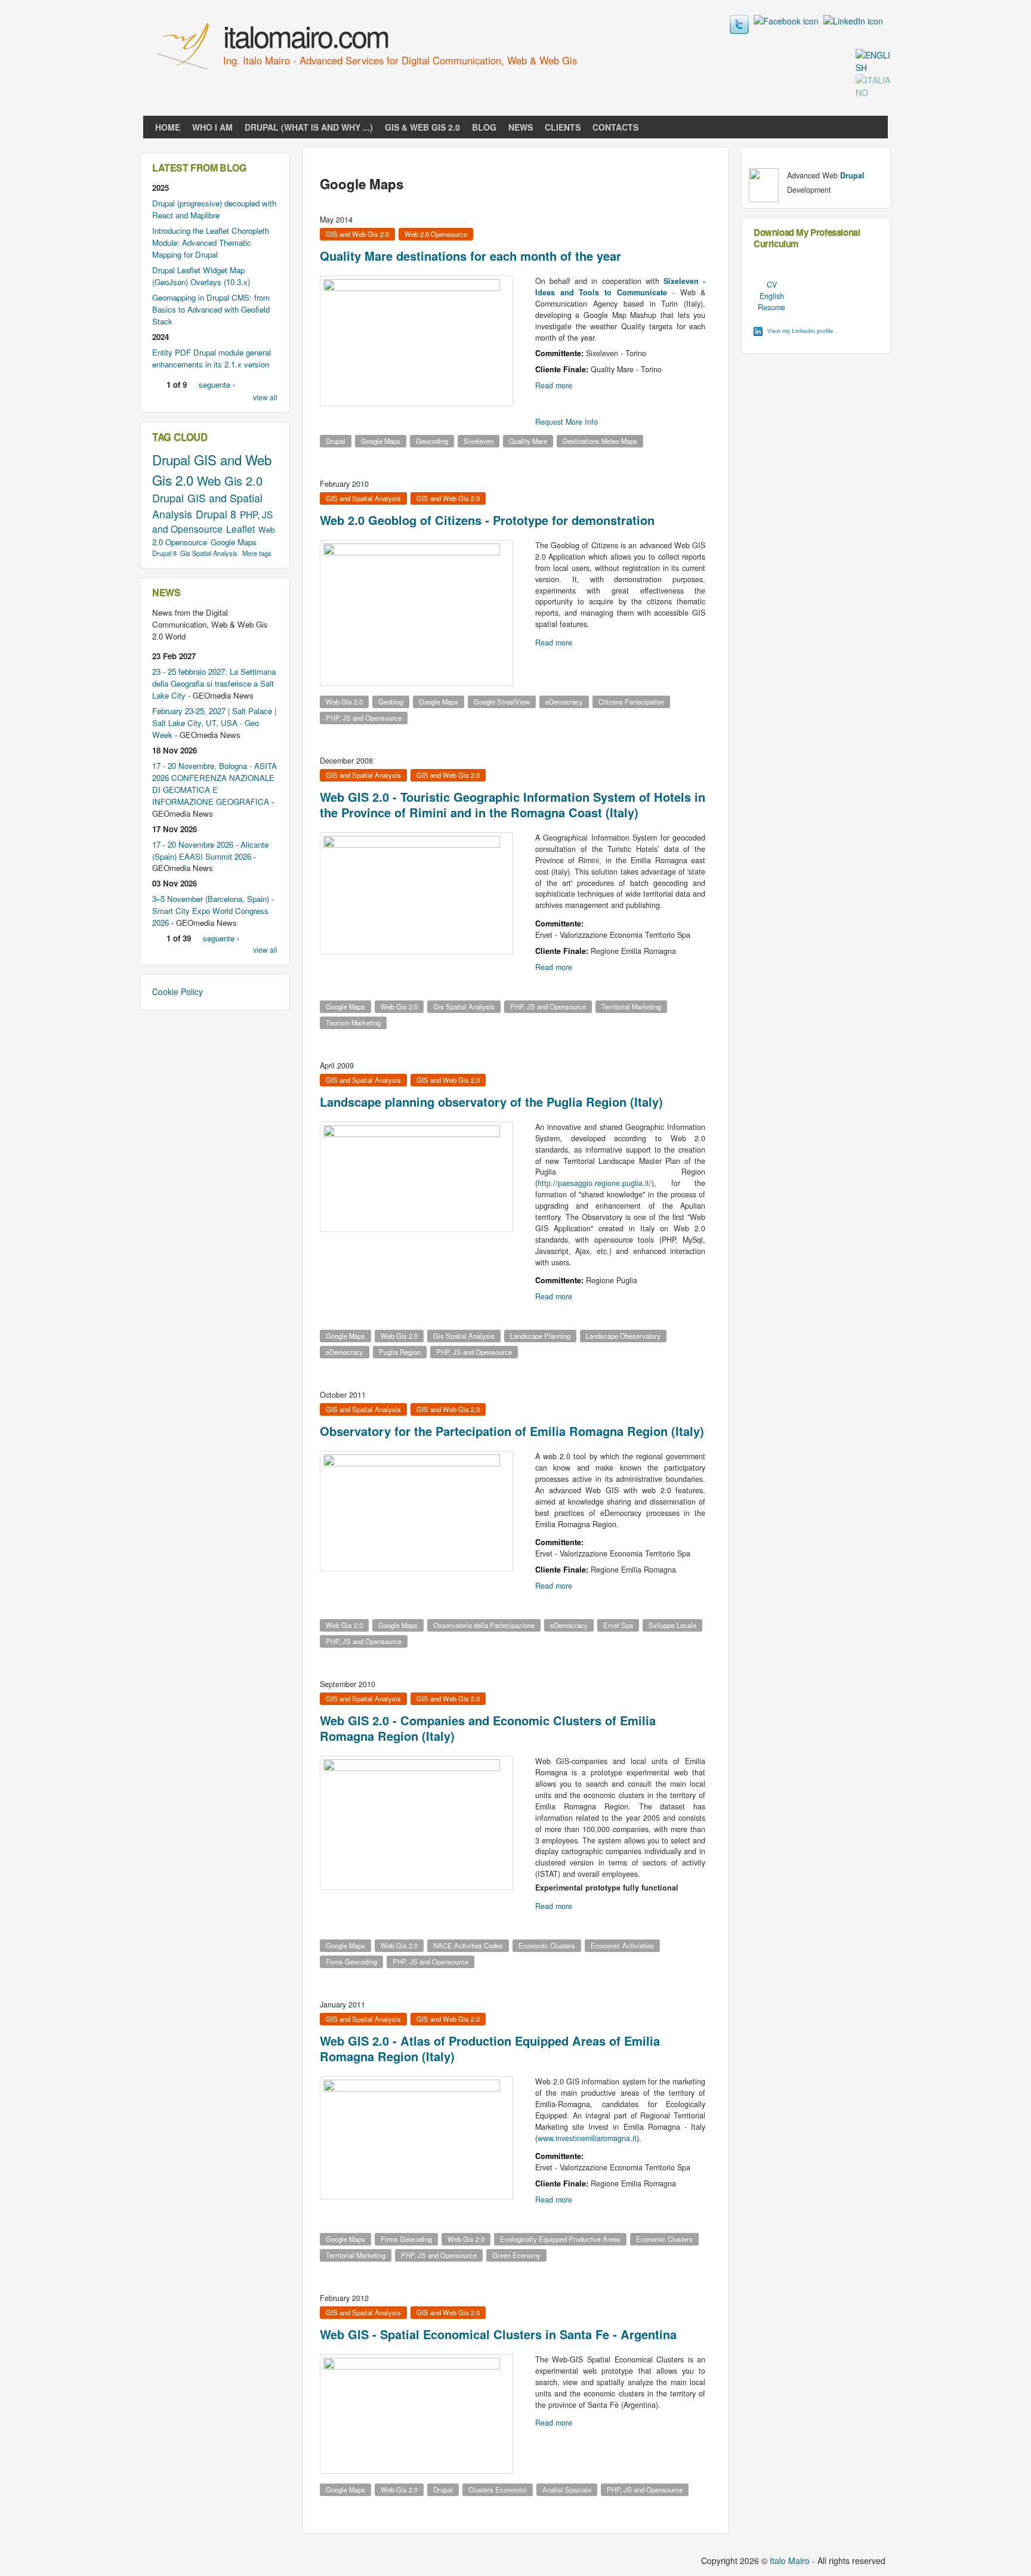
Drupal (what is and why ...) (309, 127)
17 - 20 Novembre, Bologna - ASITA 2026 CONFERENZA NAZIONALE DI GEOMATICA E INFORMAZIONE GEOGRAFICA (214, 784)
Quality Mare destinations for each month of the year (470, 256)
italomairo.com (306, 35)
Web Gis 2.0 (344, 702)
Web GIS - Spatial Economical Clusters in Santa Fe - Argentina (498, 2334)
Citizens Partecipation (631, 702)
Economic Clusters (547, 1945)
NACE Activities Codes (468, 1945)
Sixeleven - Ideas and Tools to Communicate (621, 287)
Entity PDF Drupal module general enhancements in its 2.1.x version (212, 358)
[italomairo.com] (184, 71)
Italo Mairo (790, 2560)
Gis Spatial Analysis (464, 1006)
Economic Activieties (622, 1945)
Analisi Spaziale (567, 2489)
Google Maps (381, 441)
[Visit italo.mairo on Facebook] (786, 21)
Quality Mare (528, 441)
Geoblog (391, 702)
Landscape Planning (540, 1336)
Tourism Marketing (353, 1023)
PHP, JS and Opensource (364, 718)
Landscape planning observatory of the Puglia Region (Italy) (491, 1102)
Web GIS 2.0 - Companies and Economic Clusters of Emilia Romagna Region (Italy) (488, 1728)
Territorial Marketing (631, 1006)
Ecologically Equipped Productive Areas (560, 2239)
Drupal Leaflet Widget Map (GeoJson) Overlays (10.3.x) (201, 276)
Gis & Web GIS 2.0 (422, 127)
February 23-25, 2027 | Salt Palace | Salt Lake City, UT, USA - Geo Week (214, 723)
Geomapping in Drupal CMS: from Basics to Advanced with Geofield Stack (211, 309)
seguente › (217, 384)
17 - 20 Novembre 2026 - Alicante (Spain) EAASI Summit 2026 (210, 850)
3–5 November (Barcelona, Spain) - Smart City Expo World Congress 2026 (213, 911)
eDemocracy (564, 702)
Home (168, 127)
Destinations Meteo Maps (600, 441)
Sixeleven (479, 441)
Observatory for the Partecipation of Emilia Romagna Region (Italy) (512, 1431)
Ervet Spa (618, 1625)
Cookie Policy (178, 992)
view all (265, 397)
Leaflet (240, 529)
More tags (257, 553)
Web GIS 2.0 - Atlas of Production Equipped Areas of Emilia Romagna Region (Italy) (490, 2048)
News (521, 127)
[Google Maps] (873, 67)
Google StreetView (502, 702)
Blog (484, 127)
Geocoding (432, 441)
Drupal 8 (216, 514)
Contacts (615, 127)
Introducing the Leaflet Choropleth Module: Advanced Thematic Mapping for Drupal (211, 243)
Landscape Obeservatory (623, 1336)
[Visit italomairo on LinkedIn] (853, 21)
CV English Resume (771, 296)
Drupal (336, 441)
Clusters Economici (498, 2489)
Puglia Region (400, 1352)
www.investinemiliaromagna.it (587, 2138)
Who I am (212, 127)
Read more (554, 385)
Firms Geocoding (351, 1962)
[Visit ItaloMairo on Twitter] (739, 30)
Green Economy (516, 2255)
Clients (563, 127)
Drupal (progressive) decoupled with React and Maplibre (214, 209)
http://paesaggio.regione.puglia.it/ (595, 1183)
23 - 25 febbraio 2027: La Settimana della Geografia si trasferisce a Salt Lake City (214, 683)
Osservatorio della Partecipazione (484, 1625)
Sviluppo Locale (672, 1625)
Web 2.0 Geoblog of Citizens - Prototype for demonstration (487, 520)
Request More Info (567, 422)
